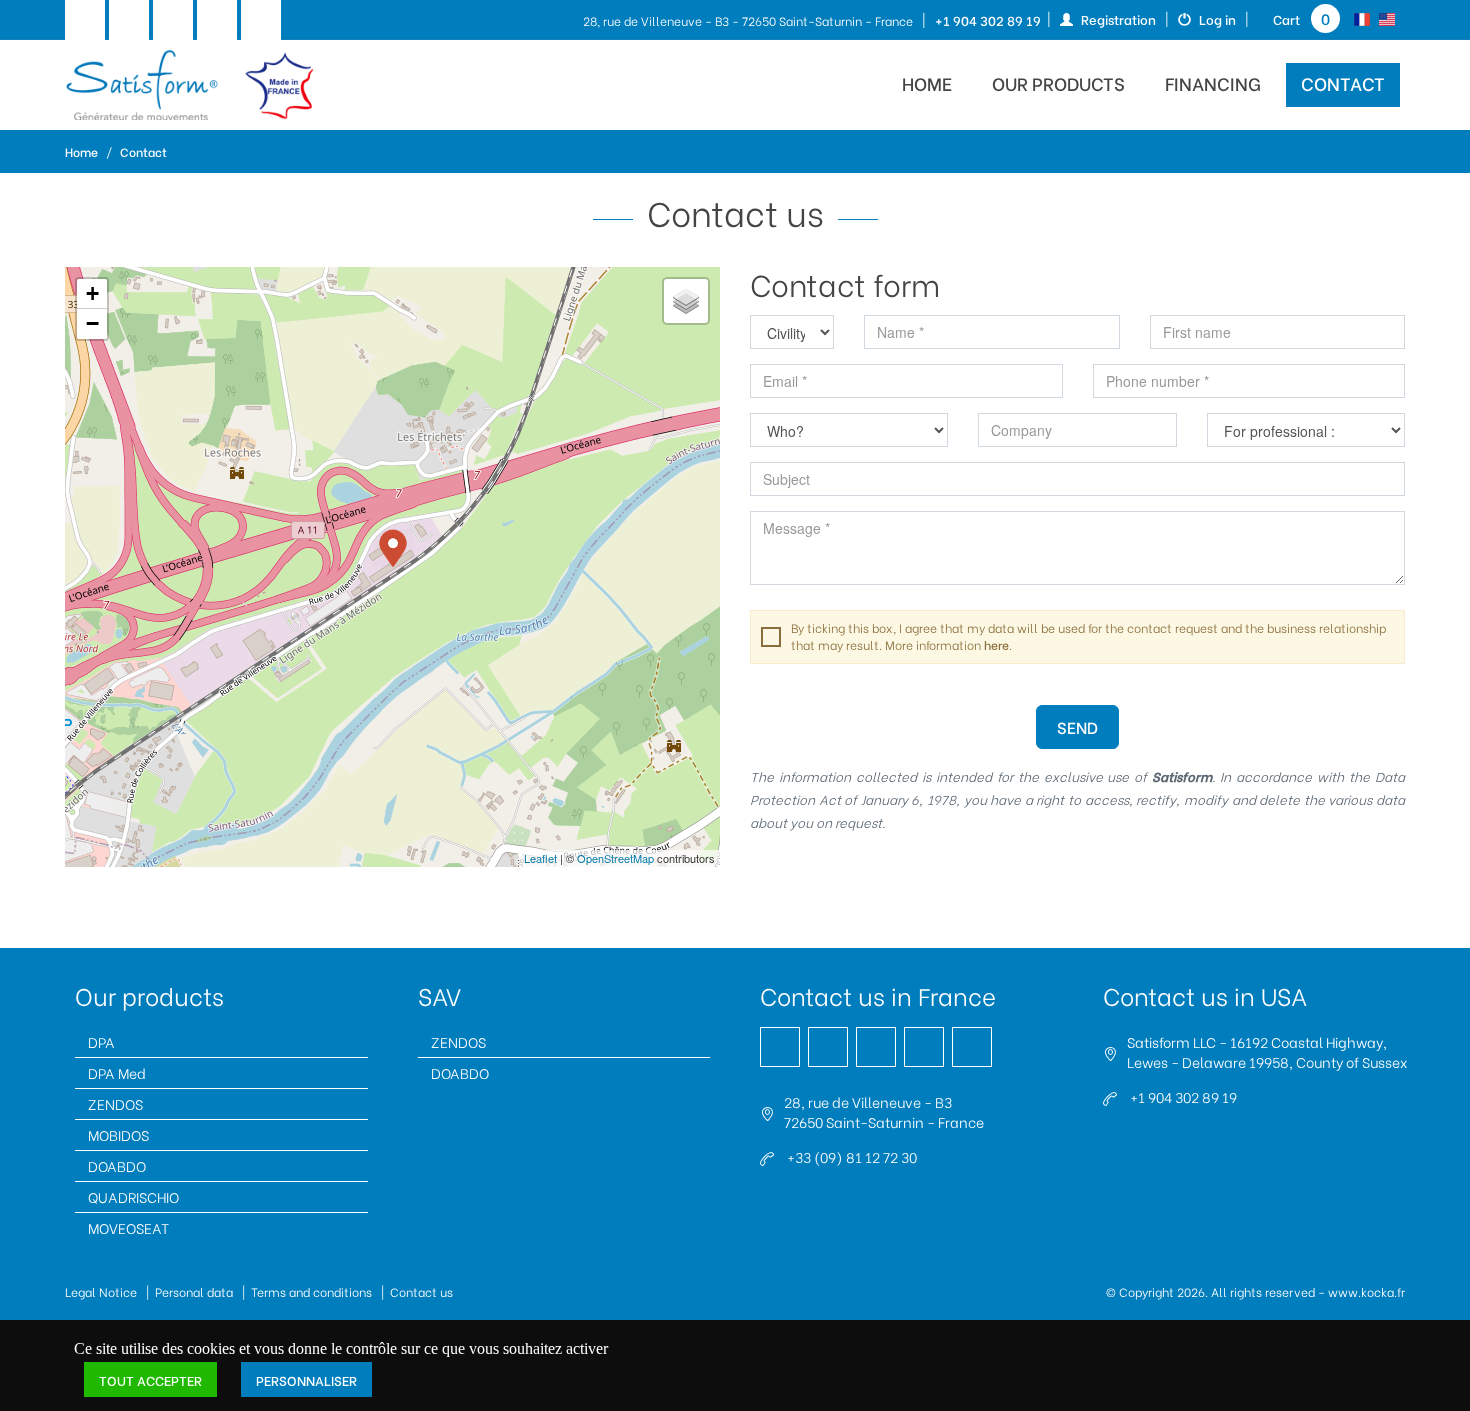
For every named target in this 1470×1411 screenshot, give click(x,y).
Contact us (421, 1291)
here (996, 644)
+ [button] (92, 293)
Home (81, 151)
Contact (1343, 82)
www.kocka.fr (1366, 1291)
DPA (101, 1041)
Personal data (194, 1291)
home (927, 82)
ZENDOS (115, 1103)
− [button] (92, 323)
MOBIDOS (118, 1134)
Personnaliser (306, 1379)
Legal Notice (101, 1291)
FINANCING (1213, 82)
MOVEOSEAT (128, 1227)
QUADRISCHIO (133, 1196)
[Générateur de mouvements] (190, 85)
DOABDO (117, 1165)
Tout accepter (150, 1379)
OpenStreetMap (615, 858)
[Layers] (686, 301)
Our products (1058, 82)
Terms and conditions (311, 1291)
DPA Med (117, 1072)
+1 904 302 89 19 (988, 19)
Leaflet (540, 858)
